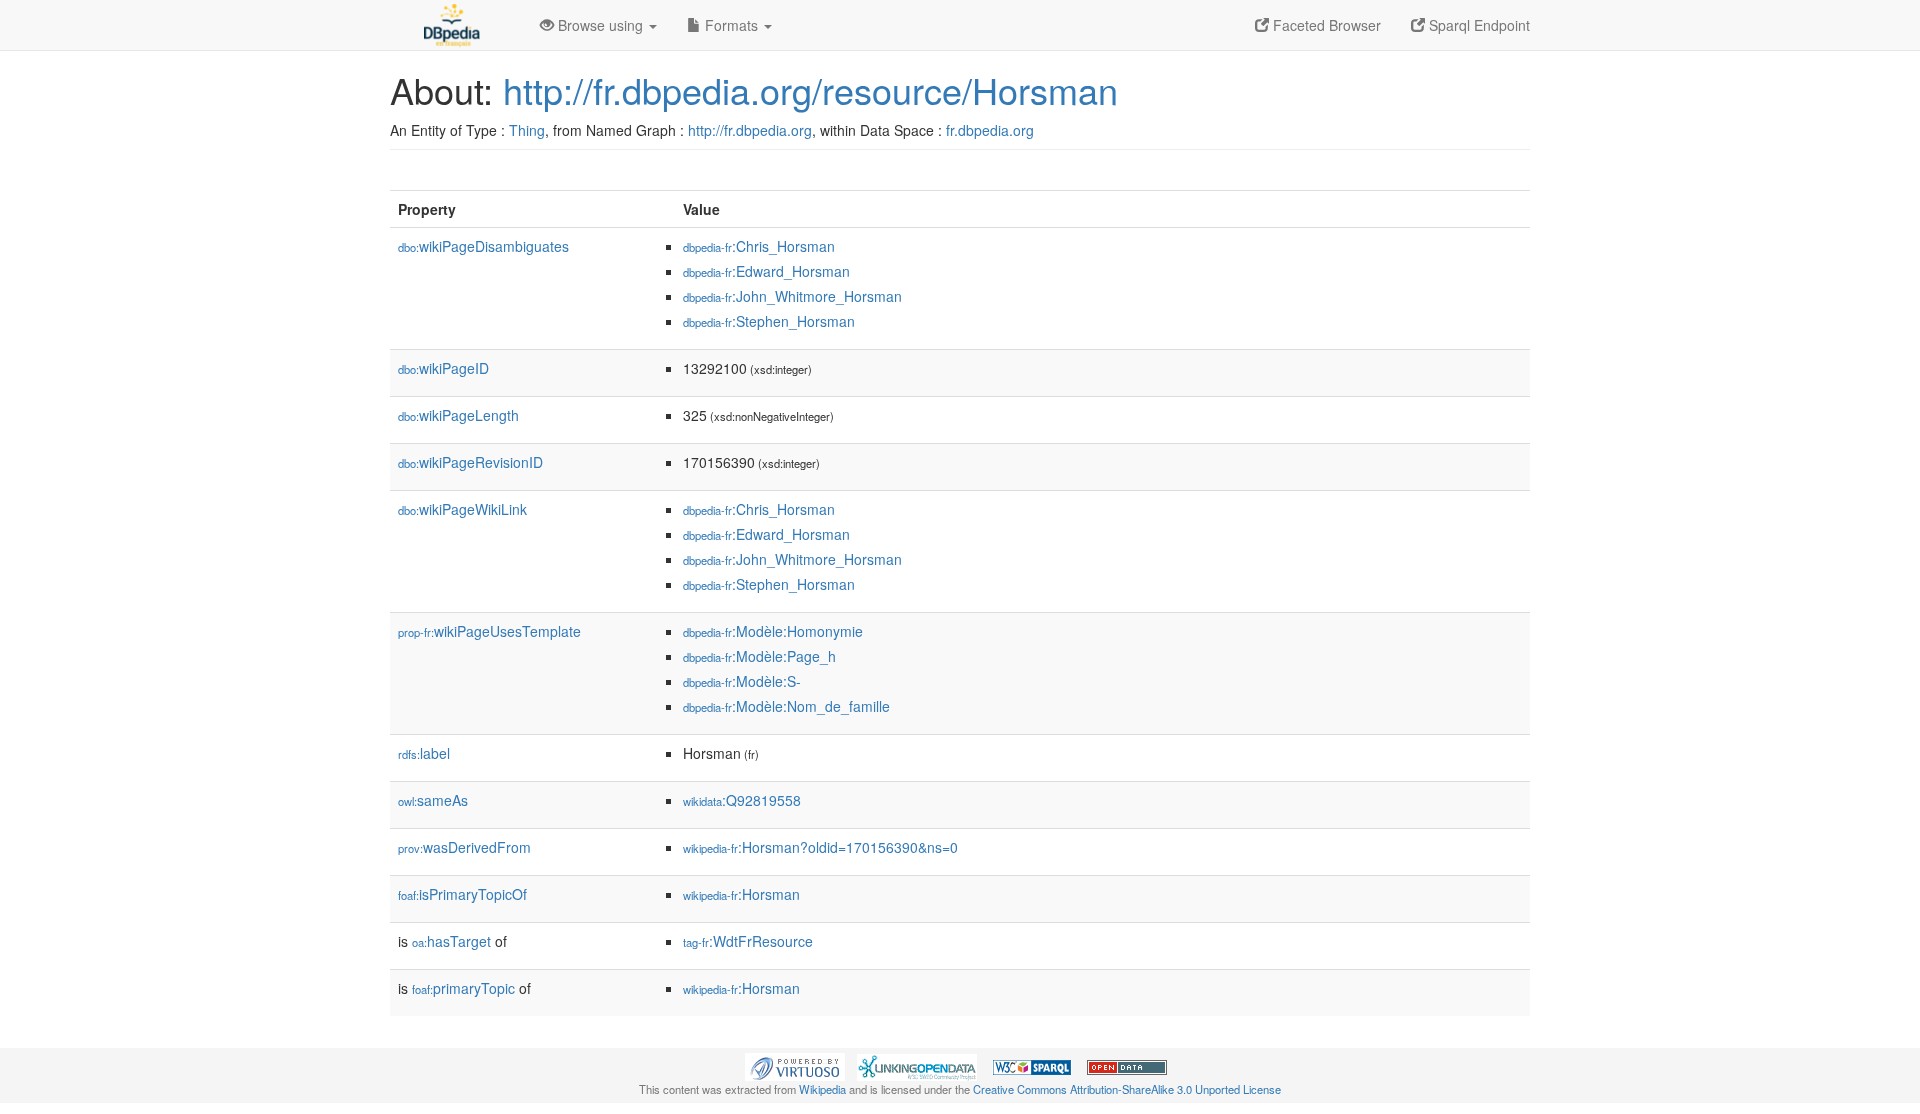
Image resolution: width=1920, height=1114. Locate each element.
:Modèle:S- (742, 681)
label (424, 753)
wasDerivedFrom (464, 847)
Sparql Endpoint (1477, 25)
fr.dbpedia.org (990, 130)
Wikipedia (822, 1089)
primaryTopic (463, 988)
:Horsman (741, 894)
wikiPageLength (458, 415)
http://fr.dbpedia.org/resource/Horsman (810, 89)
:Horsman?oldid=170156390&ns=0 (820, 847)
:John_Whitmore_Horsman (792, 296)
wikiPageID (443, 368)
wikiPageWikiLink (462, 509)
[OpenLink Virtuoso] (795, 1065)
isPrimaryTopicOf (462, 894)
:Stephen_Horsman (769, 321)
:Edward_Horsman (766, 271)
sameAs (433, 800)
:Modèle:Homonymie (773, 631)
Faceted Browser (1325, 25)
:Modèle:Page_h (759, 656)
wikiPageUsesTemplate (489, 631)
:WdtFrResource (748, 941)
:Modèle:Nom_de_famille (786, 706)
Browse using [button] (600, 25)
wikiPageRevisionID (470, 462)
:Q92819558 (742, 800)
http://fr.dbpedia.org (750, 130)
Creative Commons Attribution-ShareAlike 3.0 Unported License (1127, 1089)
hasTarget (451, 941)
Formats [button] (731, 25)
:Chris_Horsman (759, 246)
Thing (527, 130)
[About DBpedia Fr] (450, 25)
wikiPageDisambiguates (483, 246)
